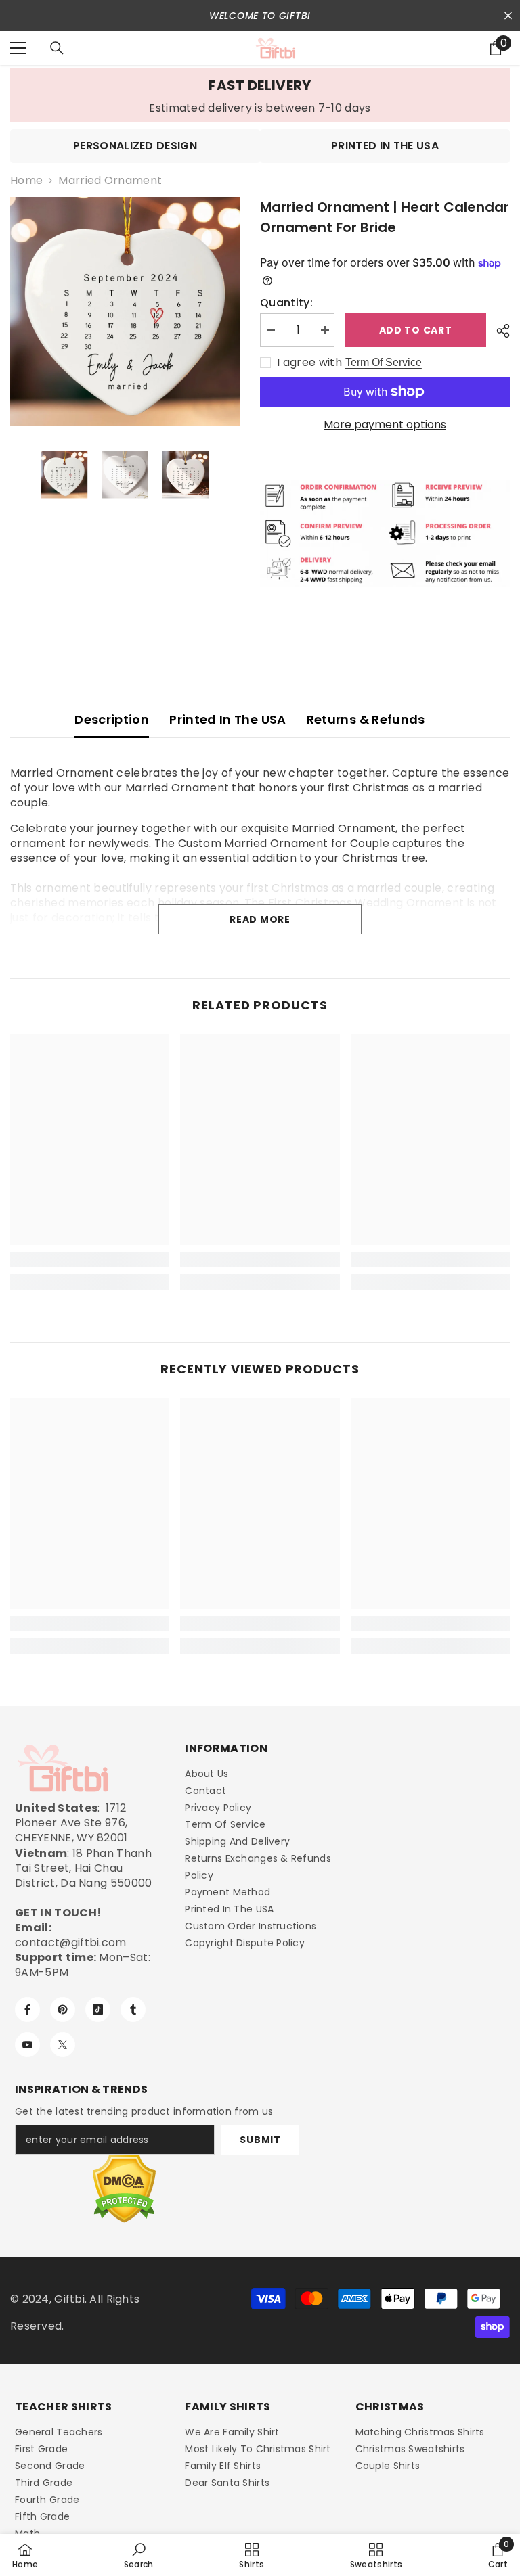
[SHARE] (498, 331)
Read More (260, 919)
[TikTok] (98, 2009)
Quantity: (286, 303)
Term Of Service (384, 362)
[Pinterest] (63, 2009)
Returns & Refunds (366, 719)
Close (508, 16)
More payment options (385, 425)
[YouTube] (27, 2045)
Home (26, 181)
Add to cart (418, 330)
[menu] (18, 48)
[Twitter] (63, 2045)
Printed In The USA (227, 719)
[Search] (57, 48)
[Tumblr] (133, 2009)
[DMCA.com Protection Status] (124, 2189)
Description (112, 719)
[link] (260, 95)
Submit (260, 2140)
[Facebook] (27, 2009)
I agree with (309, 363)
